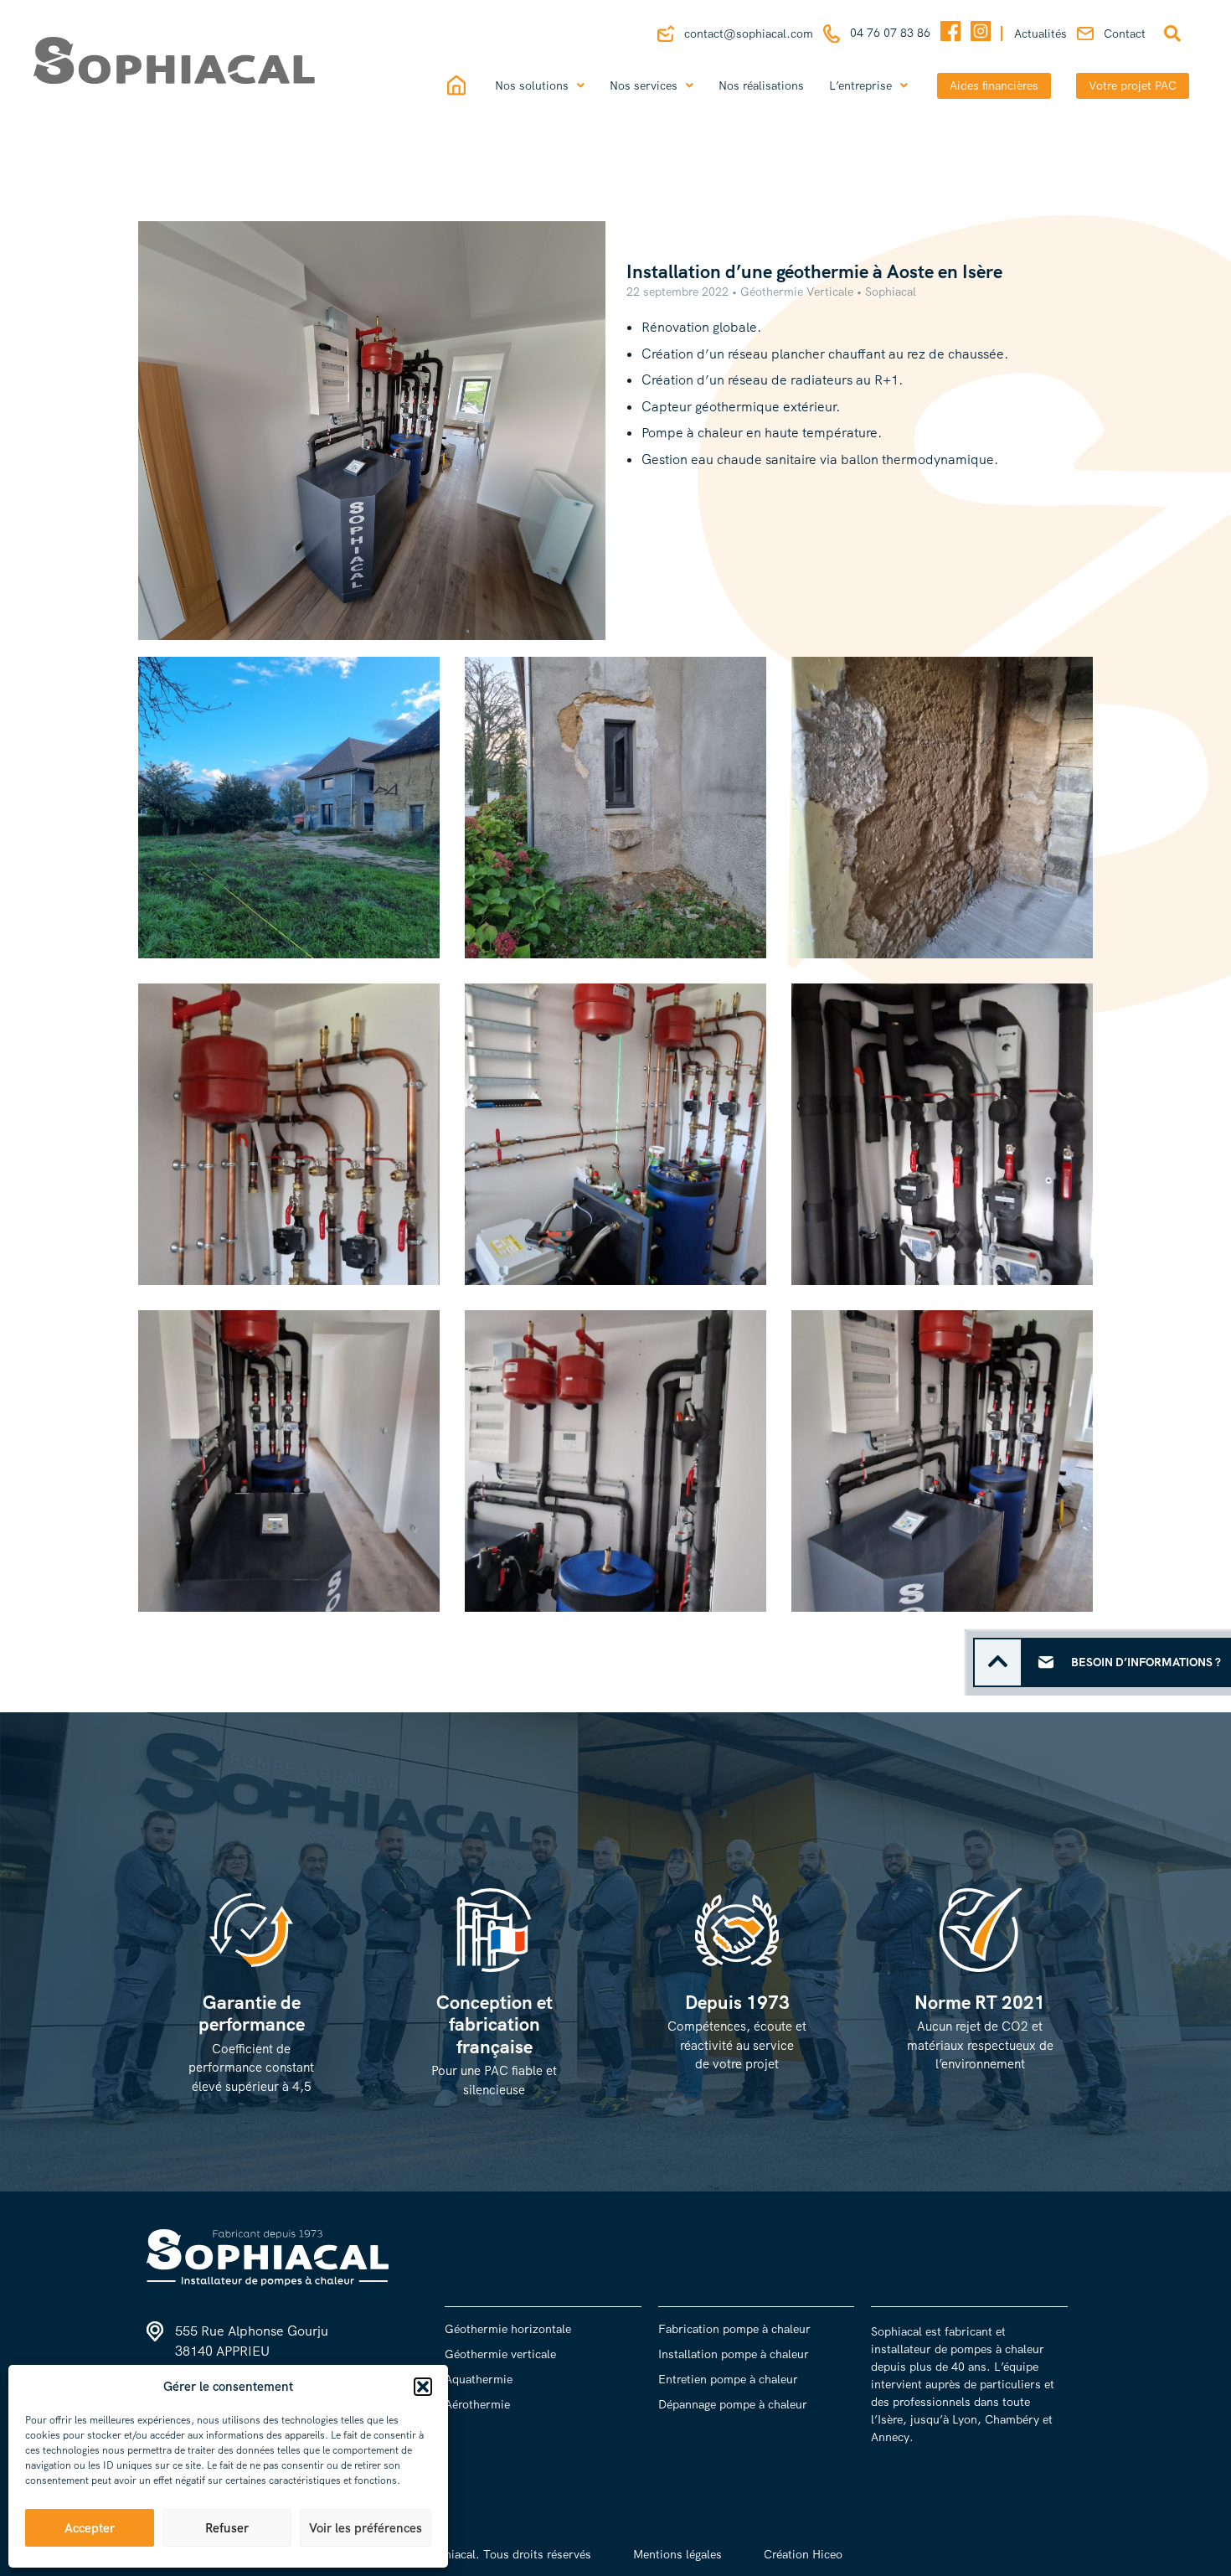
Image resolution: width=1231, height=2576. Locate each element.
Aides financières (994, 85)
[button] (423, 2387)
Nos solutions (532, 85)
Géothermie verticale (500, 2354)
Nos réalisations (761, 85)
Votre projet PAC (1133, 85)
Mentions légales (677, 2554)
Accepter (90, 2528)
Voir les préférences (366, 2528)
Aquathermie (479, 2379)
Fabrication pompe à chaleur (734, 2329)
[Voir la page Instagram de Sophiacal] (981, 34)
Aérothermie (477, 2404)
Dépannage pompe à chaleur (733, 2404)
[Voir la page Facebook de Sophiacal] (950, 34)
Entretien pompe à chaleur (728, 2379)
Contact (1125, 34)
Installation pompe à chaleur (734, 2354)
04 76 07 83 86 (890, 33)
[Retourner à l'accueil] (202, 60)
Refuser (227, 2528)
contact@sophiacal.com (749, 34)
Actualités (1040, 34)
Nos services (644, 85)
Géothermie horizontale (508, 2329)
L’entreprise (860, 85)
